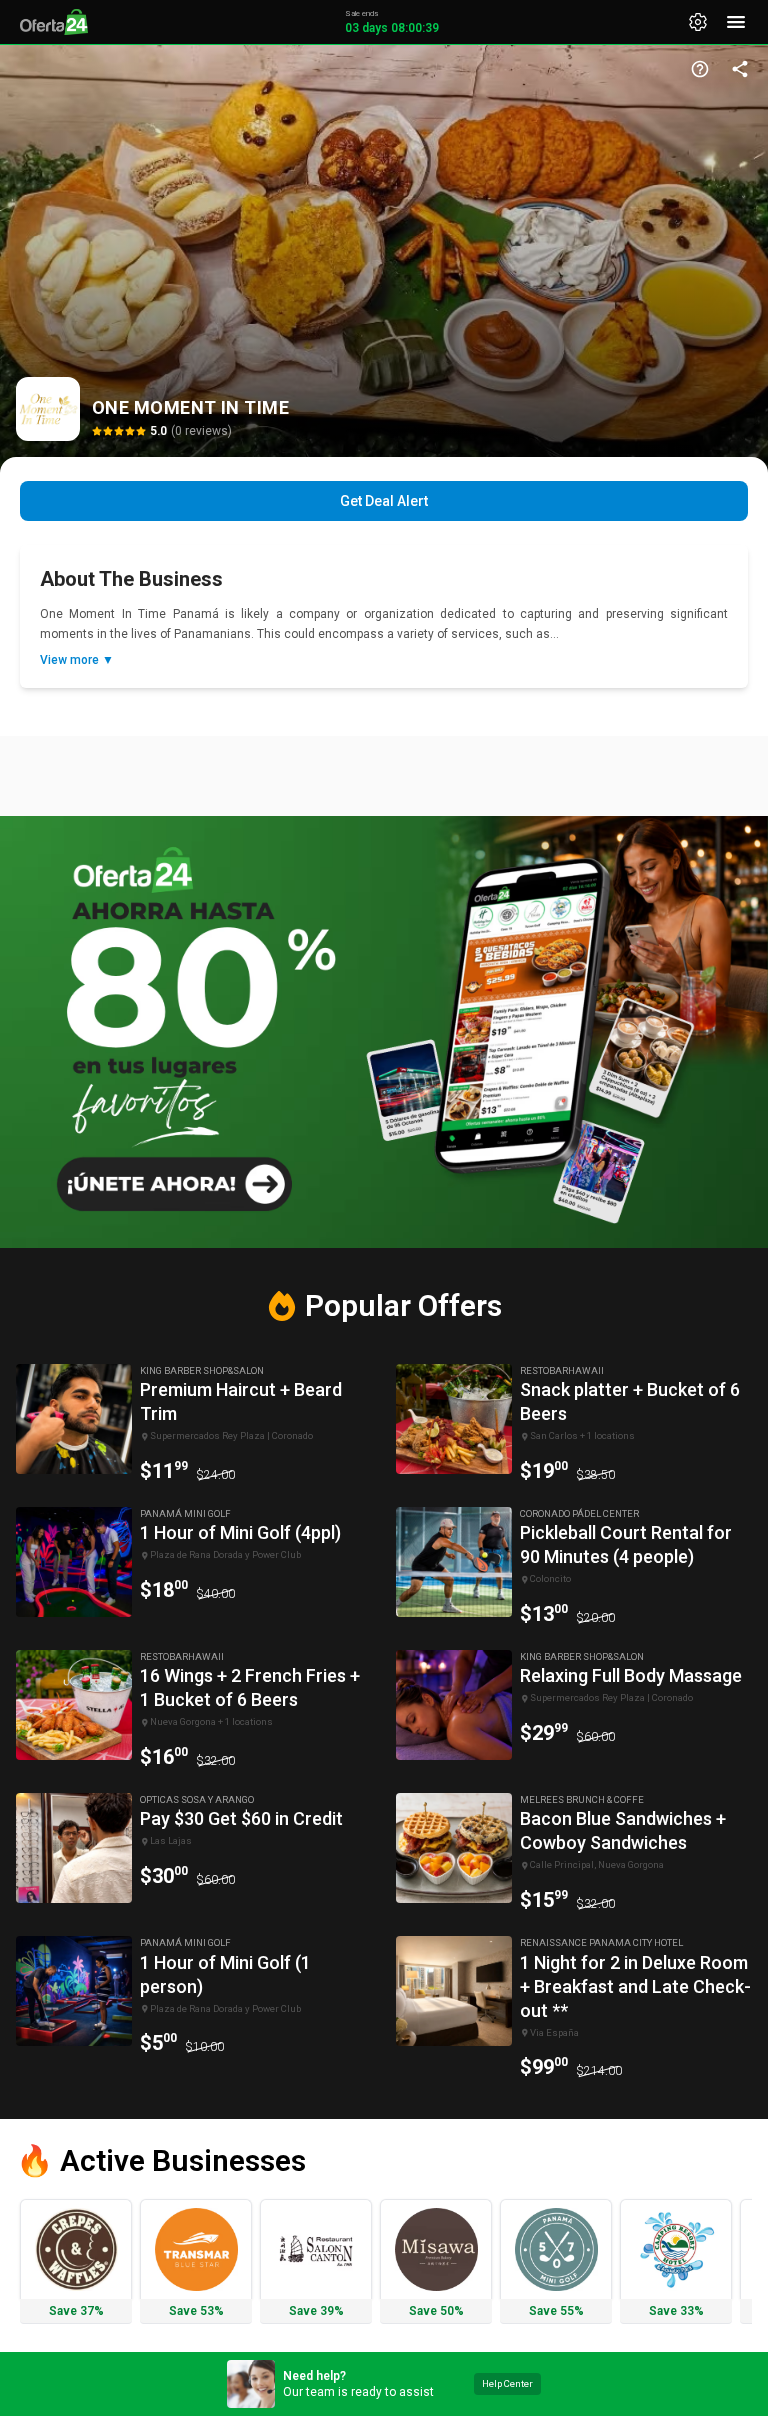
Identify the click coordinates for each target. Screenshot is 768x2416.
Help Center (507, 2383)
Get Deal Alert (384, 501)
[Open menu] (736, 22)
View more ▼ (77, 660)
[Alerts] (698, 22)
